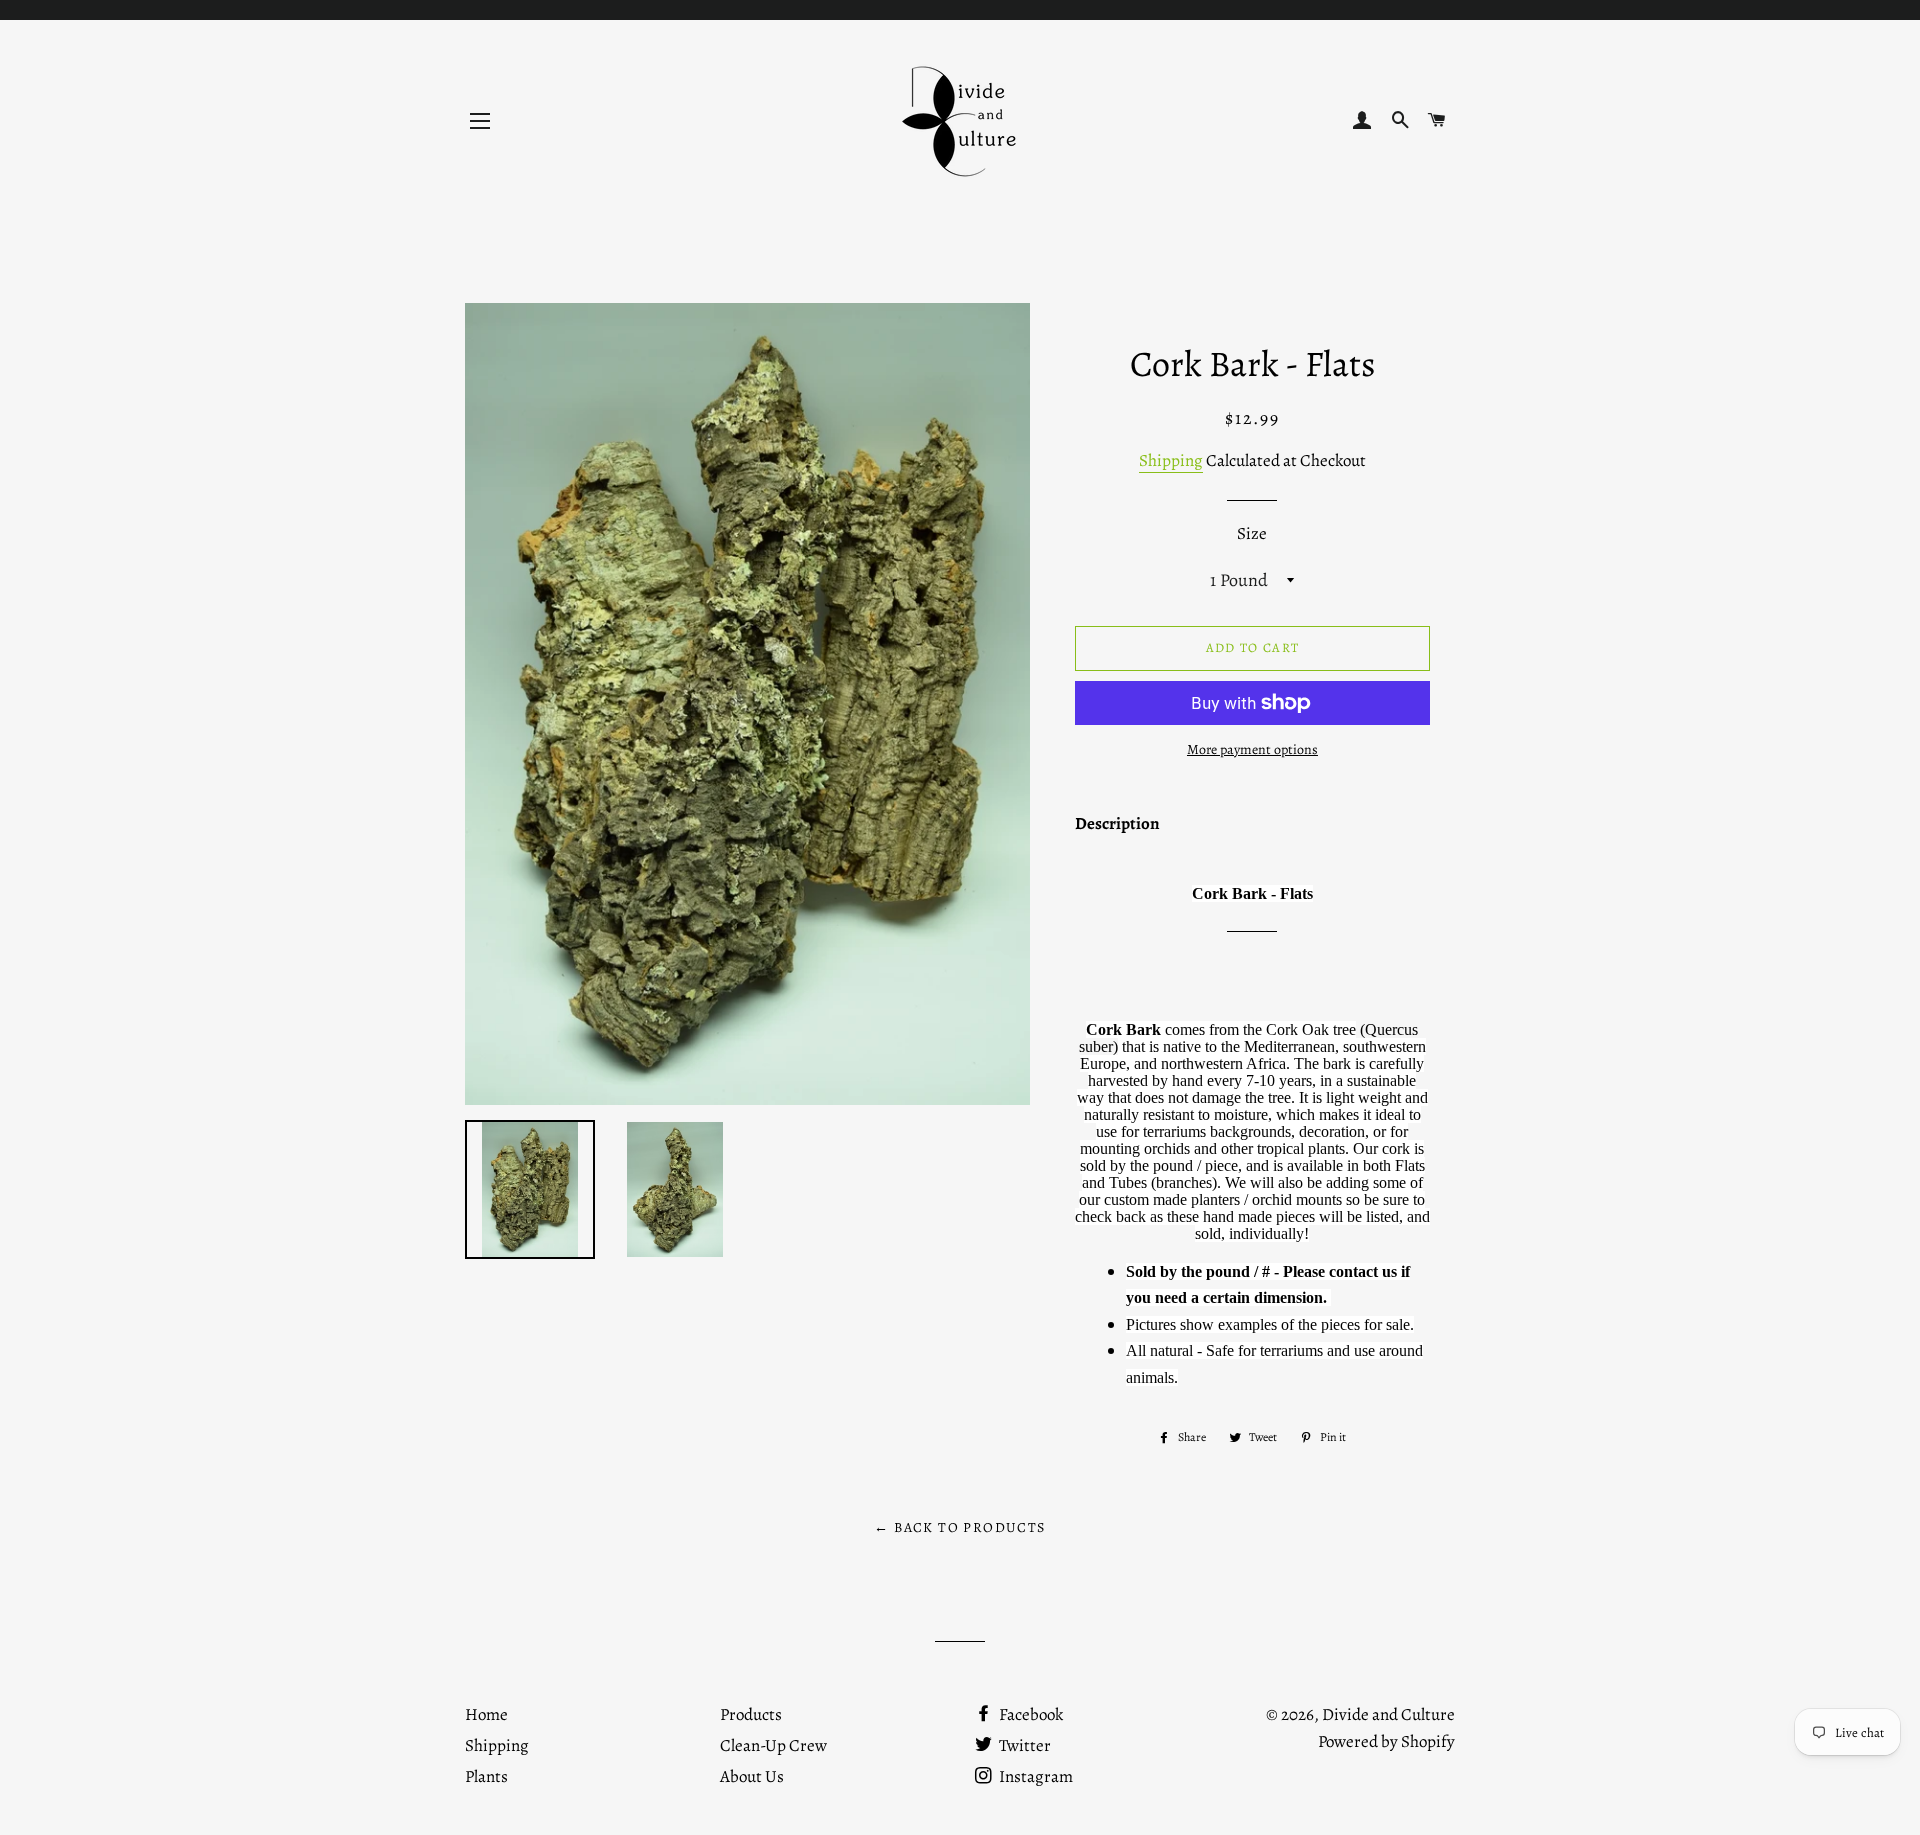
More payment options (1252, 749)
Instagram (1034, 1776)
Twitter (1023, 1745)
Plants (486, 1776)
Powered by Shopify (1386, 1741)
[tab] (1117, 828)
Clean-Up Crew (773, 1745)
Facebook (1029, 1714)
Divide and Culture (1388, 1714)
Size (1252, 533)
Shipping (1171, 460)
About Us (752, 1776)
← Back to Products (959, 1527)
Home (486, 1714)
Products (751, 1714)
